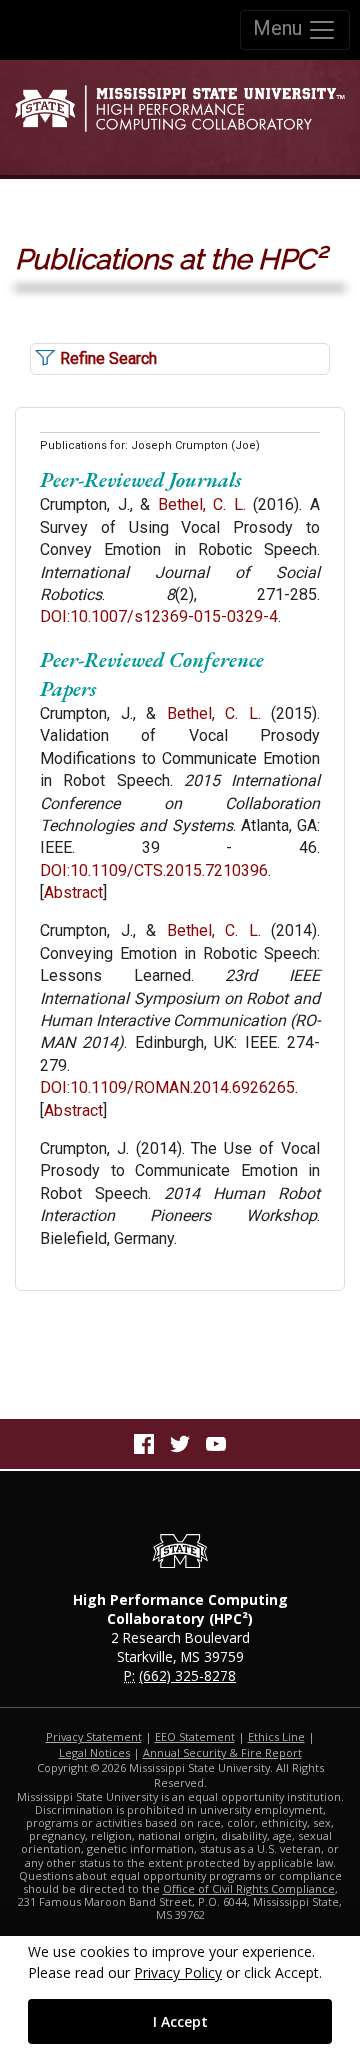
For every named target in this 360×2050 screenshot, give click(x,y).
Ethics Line (276, 1736)
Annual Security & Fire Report (222, 1752)
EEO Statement (195, 1736)
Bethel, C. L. (202, 504)
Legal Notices (94, 1752)
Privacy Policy (178, 1972)
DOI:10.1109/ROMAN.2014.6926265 (167, 1087)
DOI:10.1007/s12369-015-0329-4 (159, 616)
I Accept (180, 2021)
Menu (280, 28)
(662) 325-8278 (187, 1675)
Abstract (73, 892)
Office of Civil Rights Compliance (249, 1888)
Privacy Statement (94, 1736)
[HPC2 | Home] (180, 117)
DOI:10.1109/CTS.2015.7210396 (154, 870)
